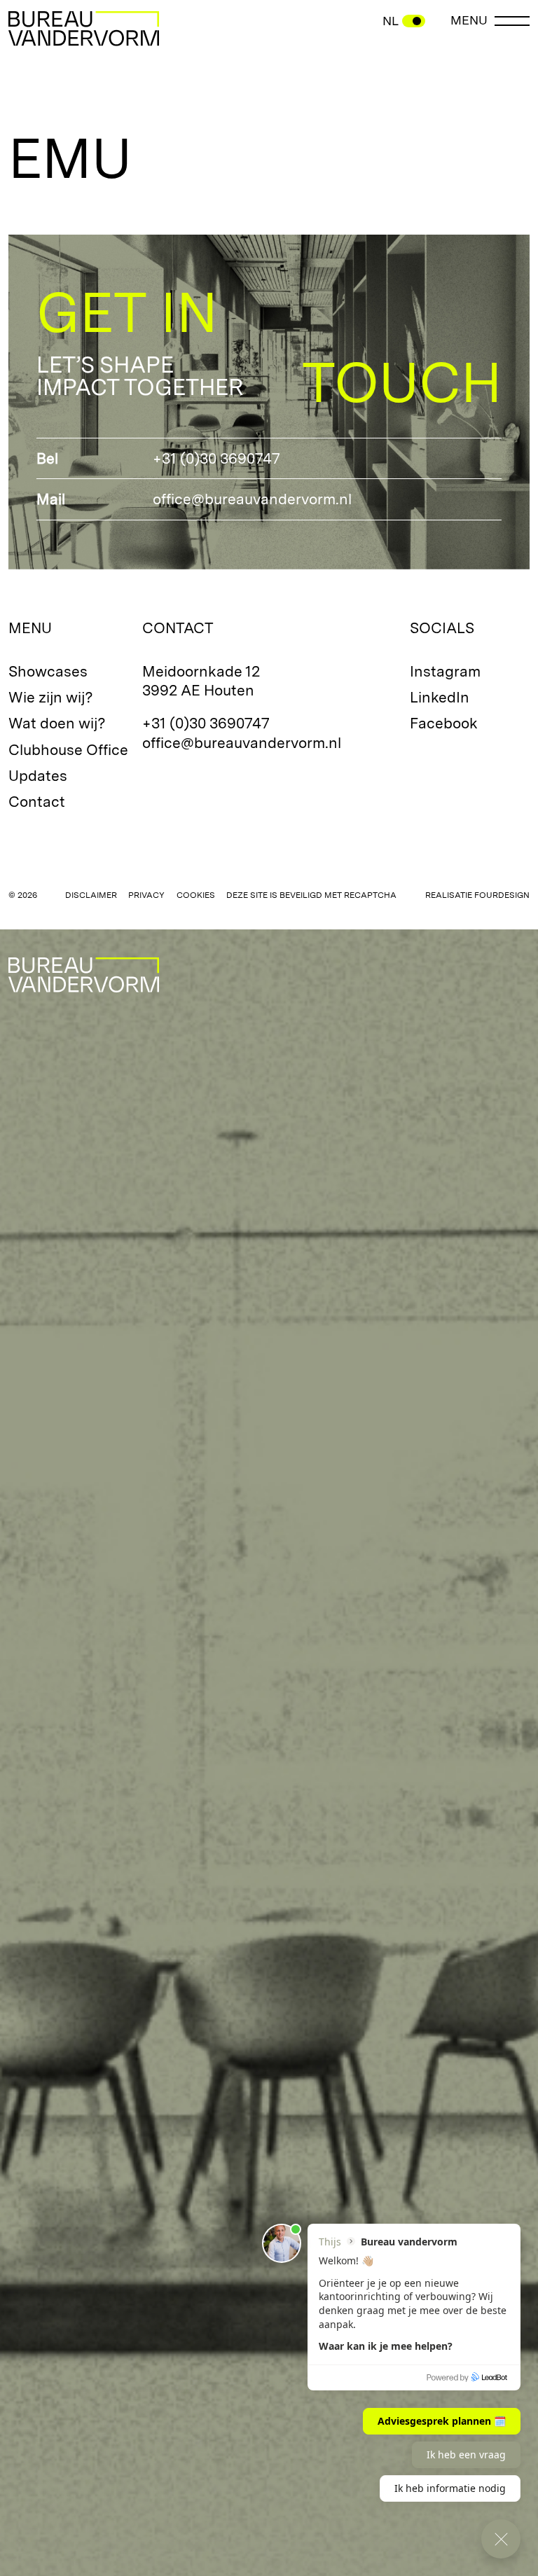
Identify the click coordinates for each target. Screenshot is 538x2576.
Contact (37, 802)
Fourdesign (502, 895)
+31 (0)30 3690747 (216, 458)
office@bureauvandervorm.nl (252, 499)
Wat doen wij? (57, 723)
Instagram (445, 671)
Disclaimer (91, 895)
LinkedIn (440, 697)
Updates (38, 776)
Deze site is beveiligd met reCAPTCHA (311, 895)
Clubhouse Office (68, 750)
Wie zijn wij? (51, 697)
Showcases (48, 671)
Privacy (146, 895)
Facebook (444, 723)
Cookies (196, 895)
